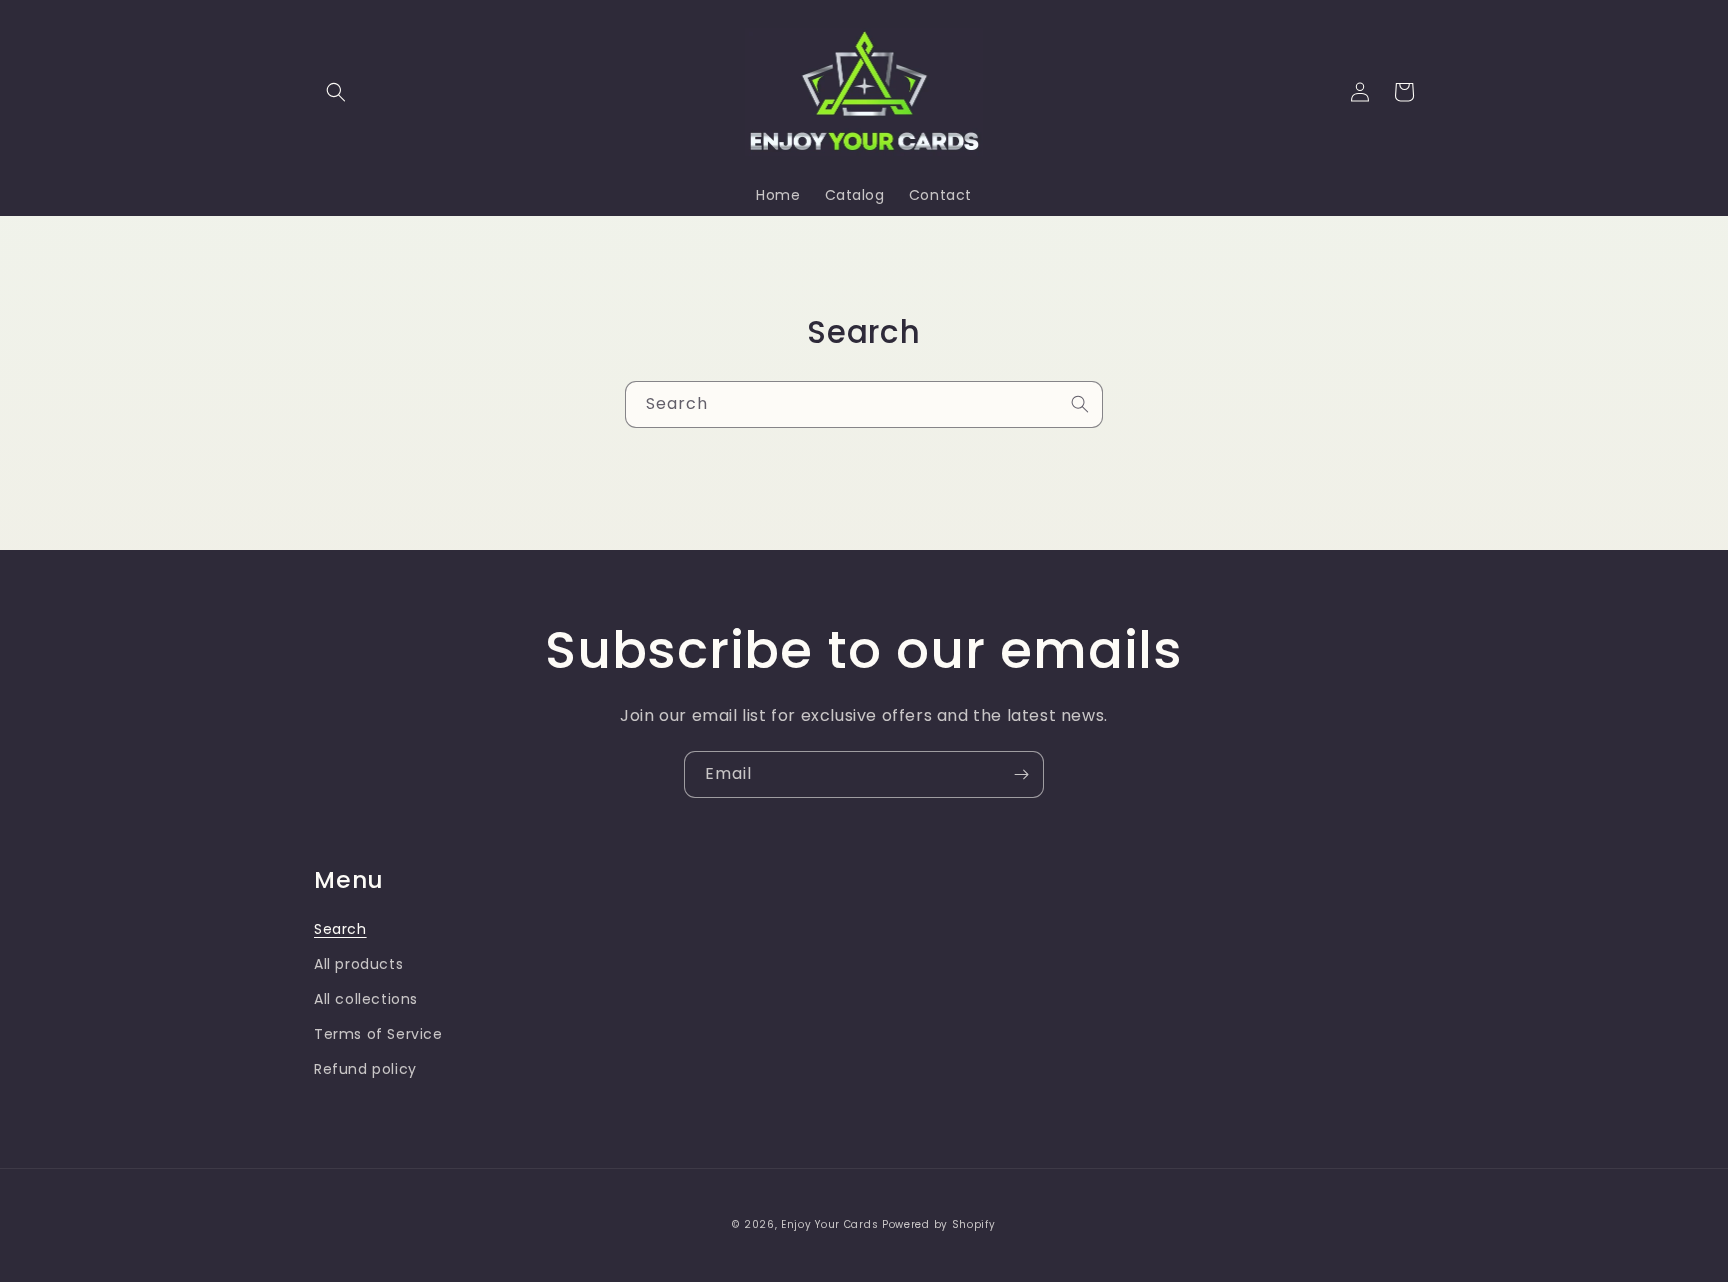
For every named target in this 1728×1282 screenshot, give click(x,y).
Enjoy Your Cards (829, 1224)
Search (340, 929)
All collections (366, 999)
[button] (336, 92)
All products (358, 964)
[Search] (1080, 404)
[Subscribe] (1021, 774)
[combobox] (864, 404)
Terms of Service (378, 1034)
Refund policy (365, 1069)
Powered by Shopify (939, 1224)
